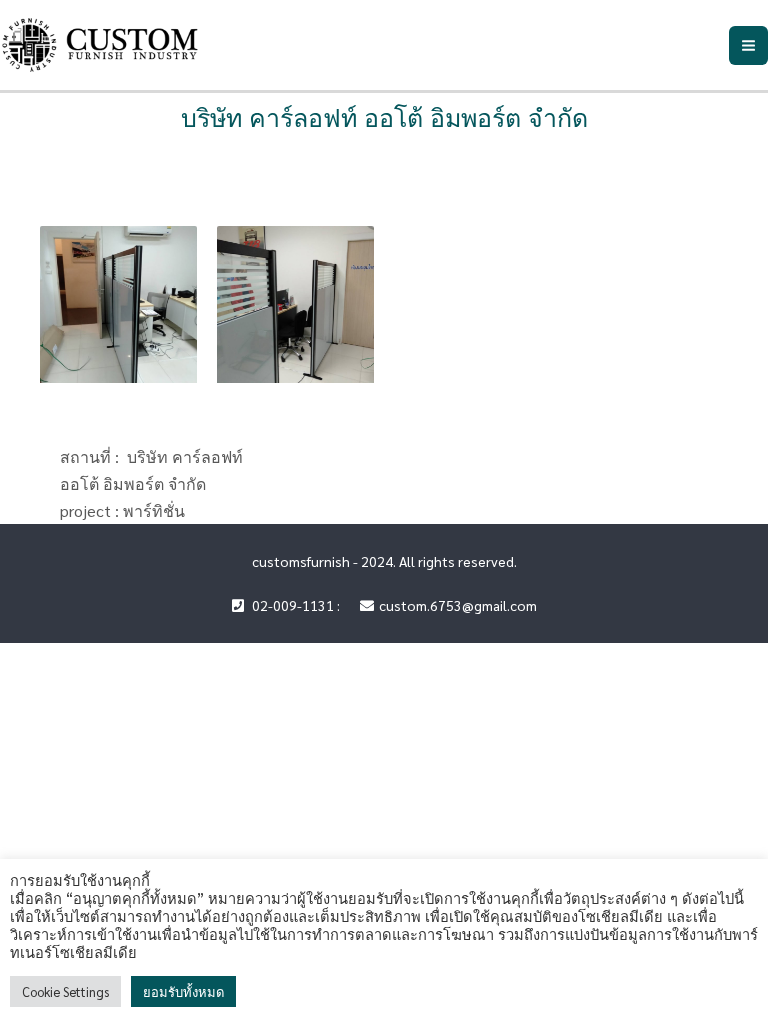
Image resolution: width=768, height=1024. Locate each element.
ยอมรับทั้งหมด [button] (183, 991)
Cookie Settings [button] (65, 991)
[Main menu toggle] (748, 45)
